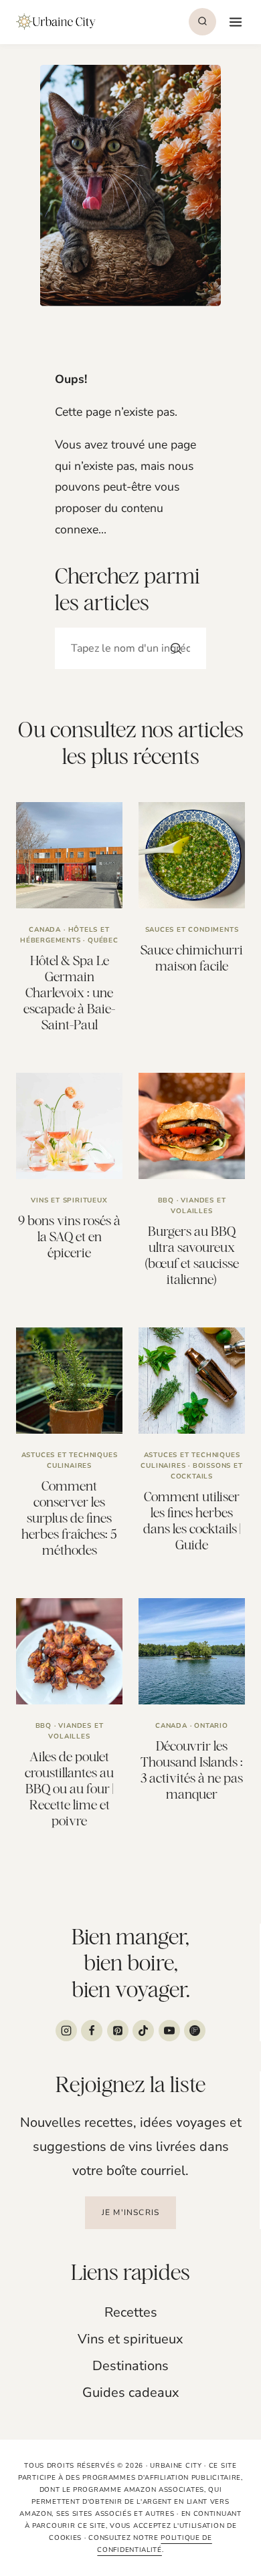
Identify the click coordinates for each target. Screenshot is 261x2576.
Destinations (130, 2366)
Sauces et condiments (192, 930)
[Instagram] (66, 2031)
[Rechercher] (176, 648)
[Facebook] (92, 2031)
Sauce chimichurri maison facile (192, 957)
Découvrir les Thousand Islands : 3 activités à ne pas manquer (192, 1770)
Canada (45, 930)
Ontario (211, 1726)
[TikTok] (143, 2031)
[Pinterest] (118, 2031)
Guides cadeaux (131, 2393)
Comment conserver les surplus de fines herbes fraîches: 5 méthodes (69, 1518)
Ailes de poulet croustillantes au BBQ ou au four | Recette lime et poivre (69, 1788)
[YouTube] (169, 2031)
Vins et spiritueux (69, 1200)
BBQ (166, 1200)
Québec (103, 940)
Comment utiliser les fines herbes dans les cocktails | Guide (192, 1520)
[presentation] (69, 855)
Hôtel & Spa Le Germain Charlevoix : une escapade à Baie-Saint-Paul (69, 992)
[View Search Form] (202, 22)
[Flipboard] (195, 2031)
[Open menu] (234, 22)
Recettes (131, 2312)
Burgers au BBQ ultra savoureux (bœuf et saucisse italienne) (192, 1255)
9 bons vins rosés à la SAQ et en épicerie (69, 1236)
